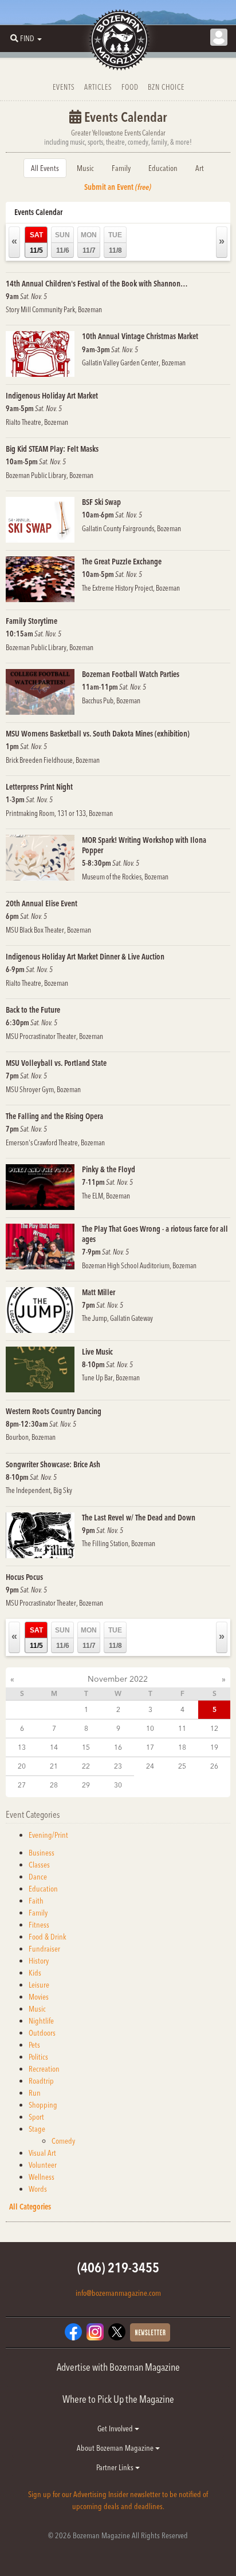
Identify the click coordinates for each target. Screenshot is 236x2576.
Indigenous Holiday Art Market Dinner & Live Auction (85, 957)
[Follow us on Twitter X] (117, 2331)
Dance (38, 1877)
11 (182, 1728)
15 (86, 1747)
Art (200, 168)
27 (22, 1785)
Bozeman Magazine (118, 40)
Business (42, 1853)
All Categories (30, 2207)
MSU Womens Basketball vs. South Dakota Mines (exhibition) (98, 734)
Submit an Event (118, 187)
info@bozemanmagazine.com (118, 2293)
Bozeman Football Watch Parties (131, 674)
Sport (36, 2117)
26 (214, 1766)
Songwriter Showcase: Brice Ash (53, 1464)
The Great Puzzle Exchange (122, 562)
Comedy (63, 2141)
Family (121, 168)
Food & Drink (48, 1937)
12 (214, 1728)
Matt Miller (99, 1292)
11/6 (62, 243)
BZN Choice (166, 87)
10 (150, 1728)
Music (85, 168)
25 (182, 1766)
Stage (37, 2129)
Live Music (97, 1352)
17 (150, 1747)
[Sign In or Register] (219, 37)
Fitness (39, 1925)
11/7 (89, 243)
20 (22, 1766)
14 (54, 1747)
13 (22, 1747)
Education (163, 168)
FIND (27, 38)
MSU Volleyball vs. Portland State (56, 1063)
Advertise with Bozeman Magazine (118, 2367)
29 (86, 1785)
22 (86, 1766)
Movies (39, 1997)
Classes (39, 1865)
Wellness (42, 2177)
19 (214, 1747)
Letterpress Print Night (39, 787)
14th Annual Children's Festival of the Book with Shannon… (97, 284)
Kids (35, 1973)
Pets (34, 2045)
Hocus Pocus (24, 1577)
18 (182, 1747)
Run (35, 2093)
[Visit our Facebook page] (73, 2331)
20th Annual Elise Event (42, 903)
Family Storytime (32, 621)
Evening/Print (48, 1835)
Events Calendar (38, 212)
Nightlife (41, 2021)
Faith (36, 1901)
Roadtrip (41, 2081)
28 (54, 1785)
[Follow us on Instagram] (95, 2331)
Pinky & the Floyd (109, 1169)
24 (150, 1766)
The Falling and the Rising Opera (54, 1116)
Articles (98, 87)
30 (118, 1785)
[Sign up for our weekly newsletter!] (150, 2331)
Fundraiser (44, 1949)
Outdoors (42, 2033)
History (39, 1961)
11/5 (36, 243)
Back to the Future (33, 1010)
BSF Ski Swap (101, 502)
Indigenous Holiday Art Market (52, 396)
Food (130, 87)
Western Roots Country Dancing (54, 1411)
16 (118, 1747)
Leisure (39, 1985)
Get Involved (116, 2428)
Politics (38, 2057)
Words (38, 2189)
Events (64, 87)
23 (118, 1766)
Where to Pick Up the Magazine (118, 2399)
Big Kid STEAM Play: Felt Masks (52, 449)
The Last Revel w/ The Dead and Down (139, 1518)
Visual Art (42, 2153)
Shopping (43, 2105)
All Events (45, 168)
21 (54, 1766)
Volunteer (43, 2165)
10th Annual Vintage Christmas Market (140, 336)
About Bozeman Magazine (116, 2448)
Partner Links (116, 2467)
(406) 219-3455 (118, 2268)
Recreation (44, 2069)
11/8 (115, 243)
